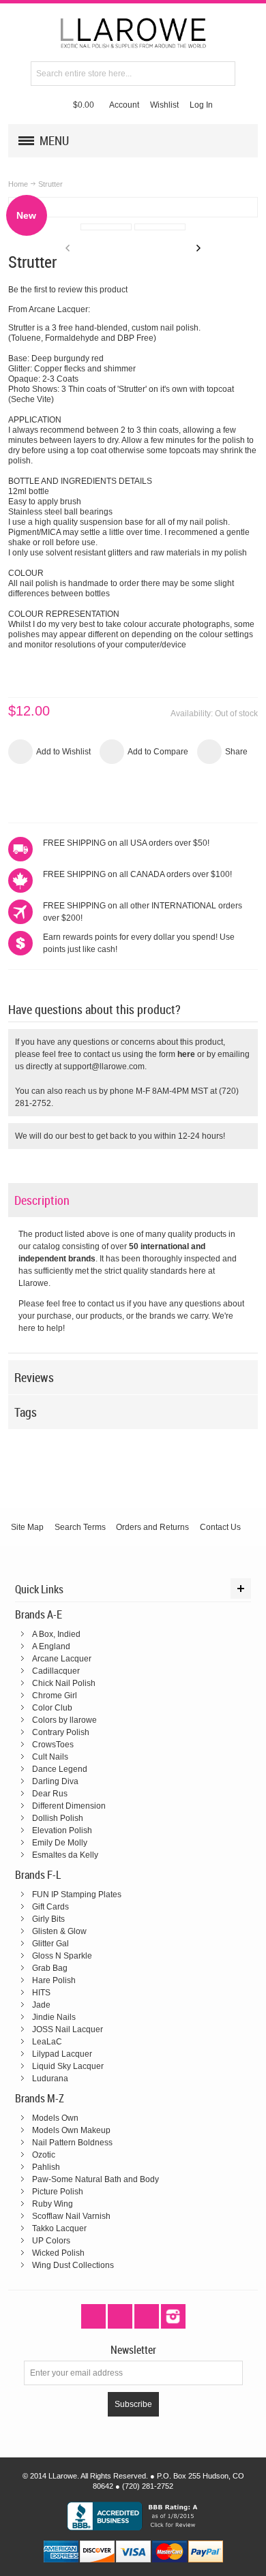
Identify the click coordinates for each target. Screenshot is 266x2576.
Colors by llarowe (64, 1720)
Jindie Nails (54, 2017)
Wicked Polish (58, 2253)
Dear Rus (50, 1794)
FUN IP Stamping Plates (77, 1895)
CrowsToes (53, 1745)
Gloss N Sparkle (62, 1956)
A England (51, 1646)
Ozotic (44, 2155)
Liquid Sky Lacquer (68, 2066)
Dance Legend (60, 1769)
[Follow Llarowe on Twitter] (94, 2316)
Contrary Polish (61, 1732)
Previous (68, 248)
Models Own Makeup (71, 2130)
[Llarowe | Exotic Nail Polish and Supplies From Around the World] (133, 32)
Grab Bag (50, 1968)
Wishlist (164, 105)
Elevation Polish (62, 1830)
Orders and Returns (152, 1527)
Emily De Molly (60, 1843)
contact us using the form (139, 1054)
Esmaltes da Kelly (65, 1855)
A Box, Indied (56, 1634)
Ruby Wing (53, 2204)
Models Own (55, 2118)
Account (124, 105)
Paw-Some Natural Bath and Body (95, 2179)
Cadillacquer (56, 1671)
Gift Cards (50, 1907)
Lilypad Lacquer (62, 2054)
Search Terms (80, 1527)
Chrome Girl (55, 1696)
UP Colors (51, 2241)
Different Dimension (69, 1806)
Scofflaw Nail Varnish (71, 2216)
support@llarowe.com (104, 1067)
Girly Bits (48, 1919)
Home (18, 184)
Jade (41, 2005)
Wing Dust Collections (73, 2265)
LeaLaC (47, 2042)
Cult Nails (50, 1757)
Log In (201, 105)
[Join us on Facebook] (121, 2316)
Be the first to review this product (68, 290)
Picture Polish (58, 2192)
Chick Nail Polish (64, 1683)
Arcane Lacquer (62, 1659)
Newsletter (133, 2350)
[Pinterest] (148, 2316)
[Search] (223, 74)
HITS (41, 1993)
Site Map (27, 1527)
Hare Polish (54, 1980)
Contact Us (220, 1527)
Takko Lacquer (59, 2228)
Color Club (52, 1708)
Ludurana (50, 2079)
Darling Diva (55, 1781)
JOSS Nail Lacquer (68, 2029)
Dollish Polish (58, 1818)
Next (198, 248)
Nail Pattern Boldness (72, 2143)
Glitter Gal (50, 1944)
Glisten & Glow (59, 1931)
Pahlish (46, 2167)
